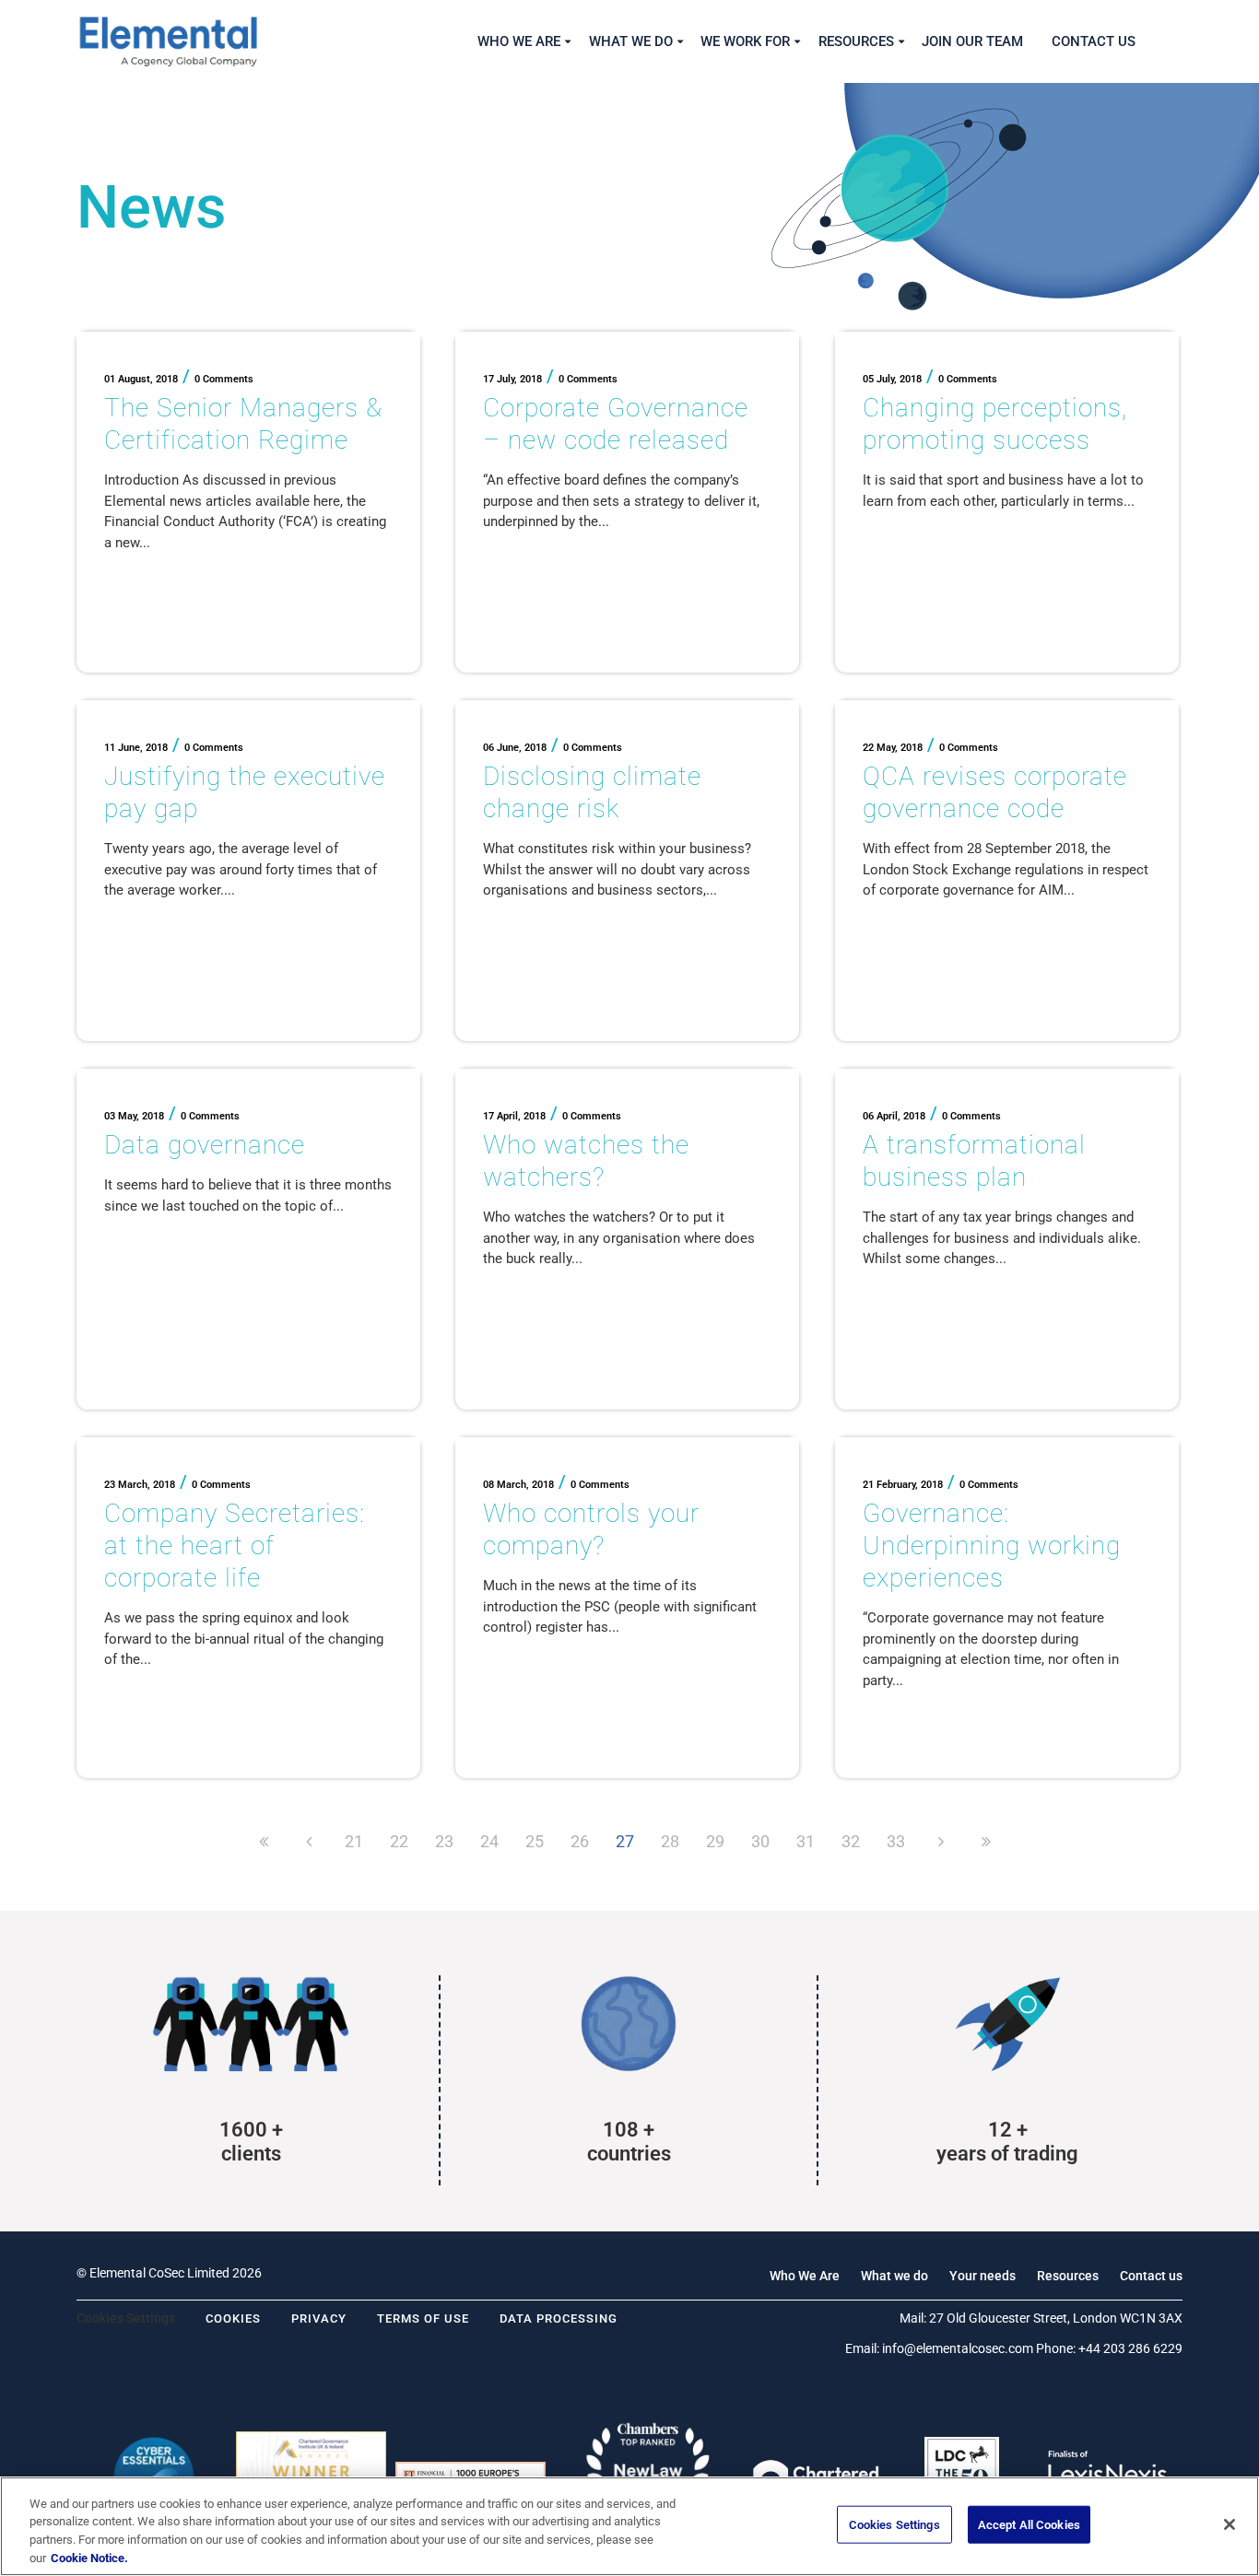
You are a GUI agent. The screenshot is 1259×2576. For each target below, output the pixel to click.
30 (760, 1841)
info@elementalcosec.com (958, 2348)
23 (444, 1841)
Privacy (319, 2318)
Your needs (982, 2276)
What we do (894, 2276)
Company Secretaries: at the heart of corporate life (235, 1546)
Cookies (233, 2318)
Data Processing (559, 2318)
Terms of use (423, 2318)
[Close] (1230, 2524)
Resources (1068, 2276)
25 (535, 1841)
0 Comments (224, 379)
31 (806, 1841)
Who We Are (805, 2276)
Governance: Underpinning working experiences (992, 1546)
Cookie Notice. (89, 2557)
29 (715, 1841)
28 (670, 1841)
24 (489, 1841)
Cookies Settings (894, 2525)
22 (399, 1841)
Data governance (205, 1145)
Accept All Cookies (1029, 2525)
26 (580, 1841)
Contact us (1151, 2276)
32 (851, 1841)
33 (896, 1841)
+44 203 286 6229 (1130, 2348)
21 (354, 1841)
